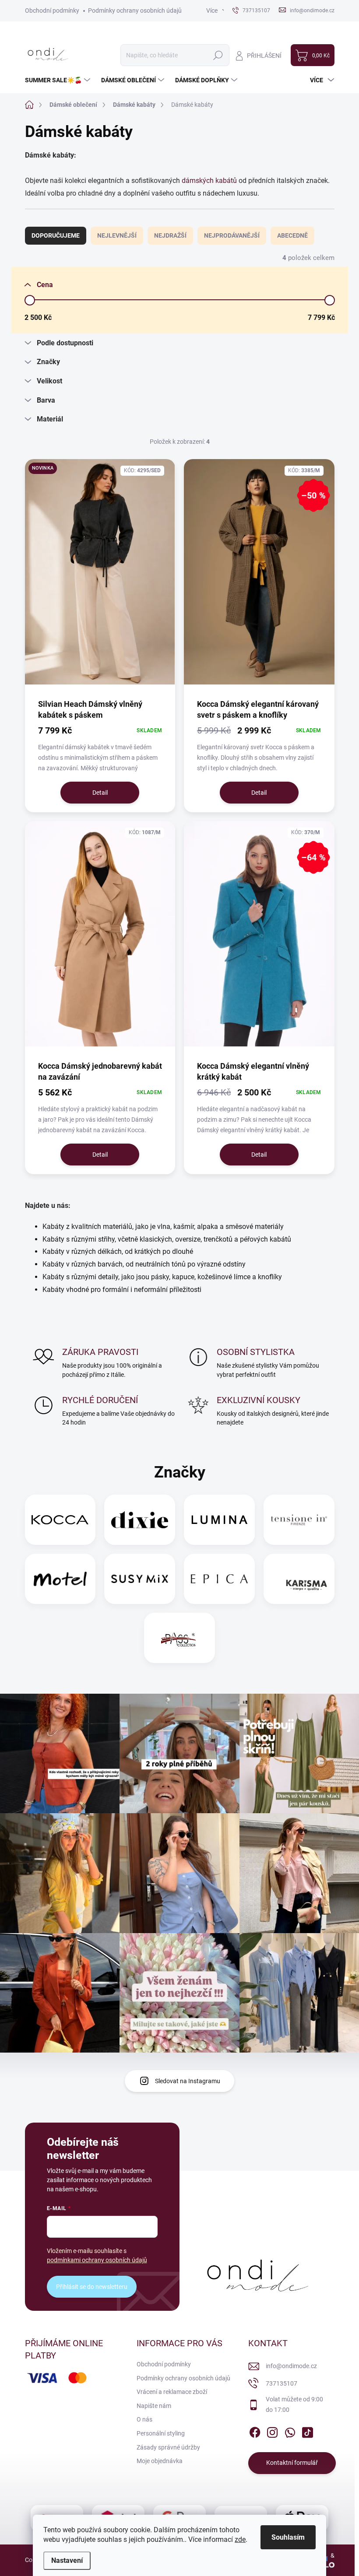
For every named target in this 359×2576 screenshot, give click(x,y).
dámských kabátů (210, 181)
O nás (144, 2419)
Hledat (218, 55)
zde (240, 2539)
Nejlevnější (117, 235)
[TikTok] (307, 2431)
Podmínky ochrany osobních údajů (135, 11)
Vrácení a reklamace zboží (172, 2392)
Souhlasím (288, 2537)
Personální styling (161, 2433)
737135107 (282, 2383)
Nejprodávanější (232, 235)
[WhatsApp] (290, 2431)
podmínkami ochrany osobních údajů (97, 2260)
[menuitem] (59, 80)
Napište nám (154, 2406)
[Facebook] (255, 2431)
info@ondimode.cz (291, 2366)
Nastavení (67, 2560)
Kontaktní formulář (292, 2463)
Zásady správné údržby (168, 2447)
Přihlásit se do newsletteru (92, 2287)
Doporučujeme (56, 235)
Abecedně (292, 235)
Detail (100, 793)
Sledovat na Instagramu (188, 2081)
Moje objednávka (160, 2461)
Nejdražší (170, 235)
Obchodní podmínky (52, 11)
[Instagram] (272, 2431)
